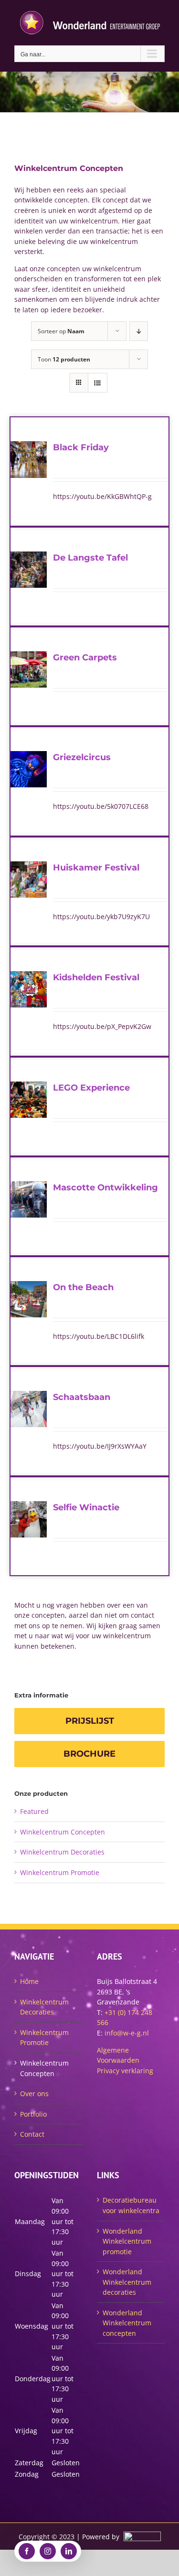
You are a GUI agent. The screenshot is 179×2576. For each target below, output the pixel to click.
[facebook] (27, 2551)
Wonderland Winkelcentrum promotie (127, 2241)
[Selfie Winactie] (29, 1519)
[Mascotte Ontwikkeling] (29, 1199)
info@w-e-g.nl (127, 2033)
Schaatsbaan (82, 1397)
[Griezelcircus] (29, 769)
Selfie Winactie (86, 1507)
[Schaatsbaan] (29, 1409)
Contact (32, 2134)
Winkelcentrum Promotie (60, 1872)
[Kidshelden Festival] (29, 989)
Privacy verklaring (125, 2071)
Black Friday (81, 447)
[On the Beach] (29, 1299)
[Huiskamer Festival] (29, 880)
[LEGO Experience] (29, 1100)
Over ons (34, 2094)
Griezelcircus (82, 757)
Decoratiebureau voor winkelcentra (131, 2205)
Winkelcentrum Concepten (63, 1832)
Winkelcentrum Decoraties (62, 1852)
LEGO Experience (91, 1088)
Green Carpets (85, 657)
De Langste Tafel (90, 558)
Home (29, 1981)
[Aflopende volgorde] (139, 331)
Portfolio (33, 2114)
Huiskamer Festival (96, 868)
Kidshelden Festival (96, 977)
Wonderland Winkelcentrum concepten (127, 2323)
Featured (34, 1811)
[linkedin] (69, 2551)
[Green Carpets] (29, 669)
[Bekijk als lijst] (98, 383)
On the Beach (83, 1287)
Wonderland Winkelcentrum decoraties (127, 2282)
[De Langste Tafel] (29, 570)
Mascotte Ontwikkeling (105, 1187)
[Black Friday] (29, 459)
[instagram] (48, 2551)
